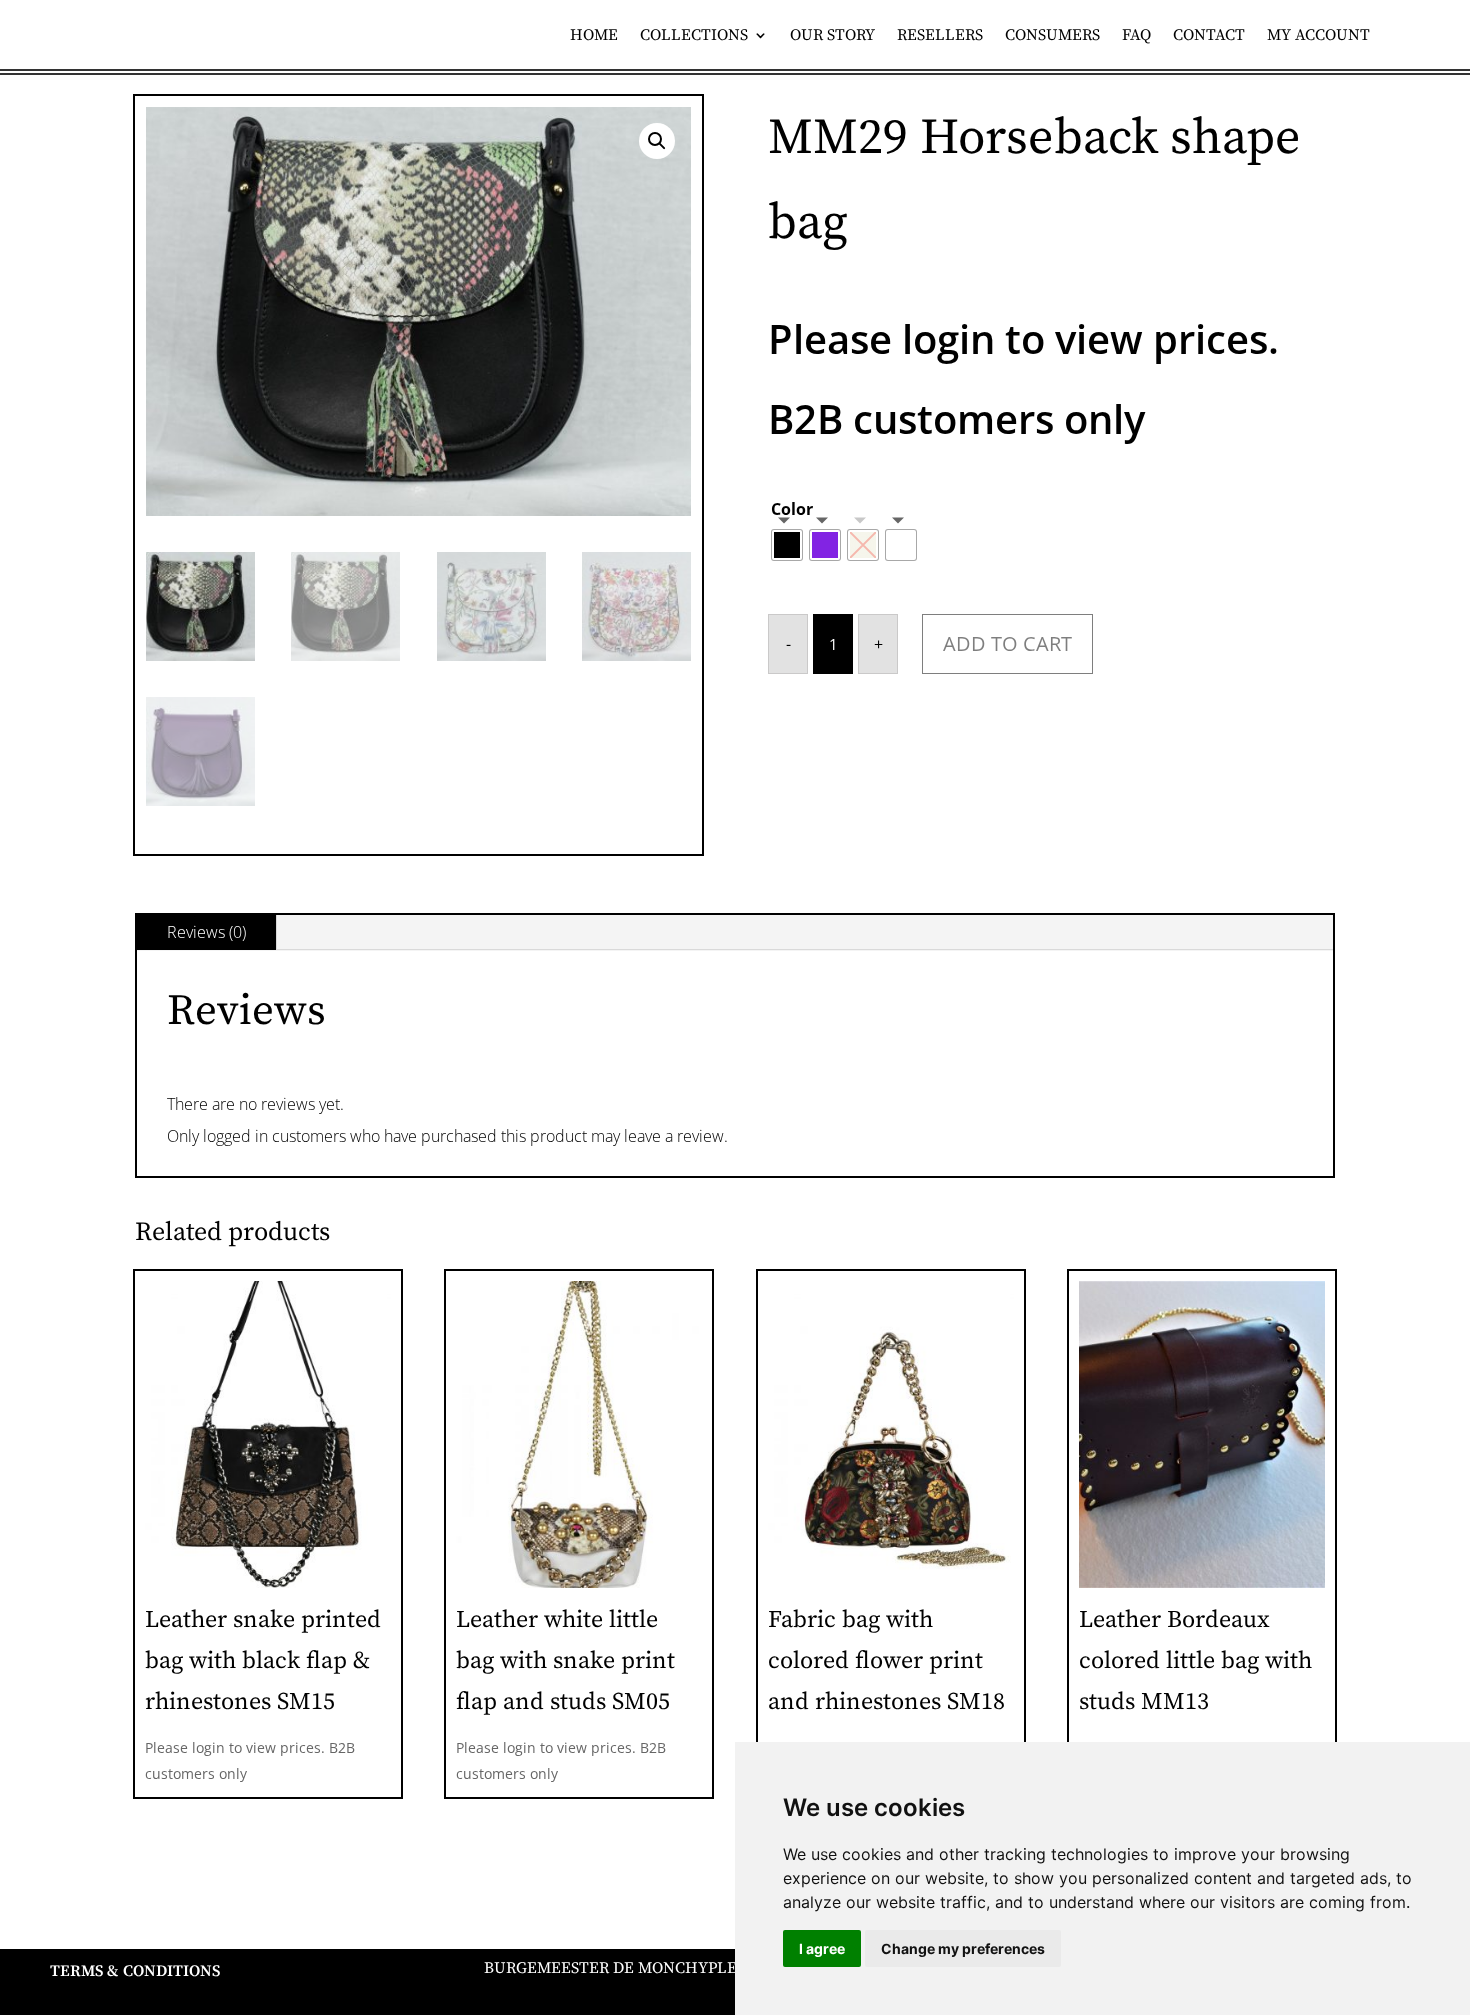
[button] (657, 141)
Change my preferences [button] (963, 1948)
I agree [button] (822, 1948)
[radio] (787, 545)
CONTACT (1209, 36)
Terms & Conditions (135, 1971)
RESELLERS (940, 36)
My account (1318, 36)
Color (792, 509)
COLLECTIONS (694, 36)
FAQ (1136, 36)
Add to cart (1007, 643)
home (594, 36)
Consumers (1052, 36)
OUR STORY (832, 36)
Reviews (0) (206, 932)
